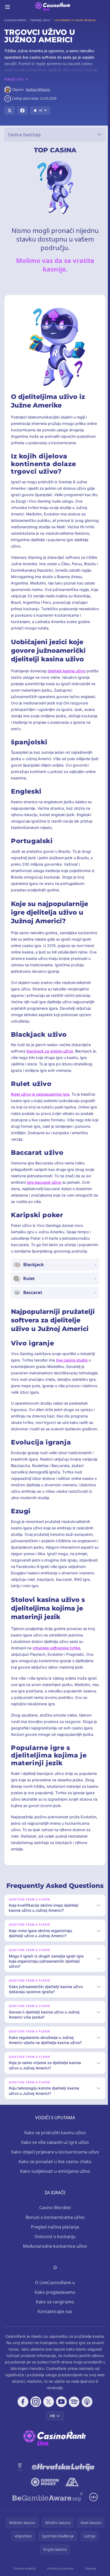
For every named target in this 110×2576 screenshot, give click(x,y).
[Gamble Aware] (46, 2510)
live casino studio (72, 1360)
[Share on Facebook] (22, 111)
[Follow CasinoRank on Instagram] (35, 2415)
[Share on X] (10, 111)
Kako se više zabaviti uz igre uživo (54, 2155)
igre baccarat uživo (44, 1182)
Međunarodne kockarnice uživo (54, 2259)
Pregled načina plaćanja (54, 2240)
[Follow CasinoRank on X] (48, 2415)
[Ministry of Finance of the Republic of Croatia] (19, 2480)
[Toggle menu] (7, 7)
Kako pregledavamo (54, 2305)
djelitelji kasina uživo (66, 671)
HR (51, 2429)
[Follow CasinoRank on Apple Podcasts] (86, 2415)
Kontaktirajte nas (54, 2324)
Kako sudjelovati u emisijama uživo (54, 2184)
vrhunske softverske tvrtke (56, 1648)
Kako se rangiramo (54, 2315)
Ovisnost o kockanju (54, 2249)
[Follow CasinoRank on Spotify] (73, 2415)
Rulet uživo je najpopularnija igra (40, 1094)
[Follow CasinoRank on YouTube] (60, 2415)
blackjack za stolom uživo (50, 1051)
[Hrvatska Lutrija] (62, 2480)
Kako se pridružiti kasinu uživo (54, 2145)
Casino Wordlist (54, 2220)
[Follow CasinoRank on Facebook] (22, 2415)
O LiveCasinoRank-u (54, 2295)
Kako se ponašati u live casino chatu (54, 2174)
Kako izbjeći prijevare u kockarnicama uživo (54, 2165)
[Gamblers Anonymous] (71, 2495)
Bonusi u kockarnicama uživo (54, 2230)
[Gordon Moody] (44, 2495)
